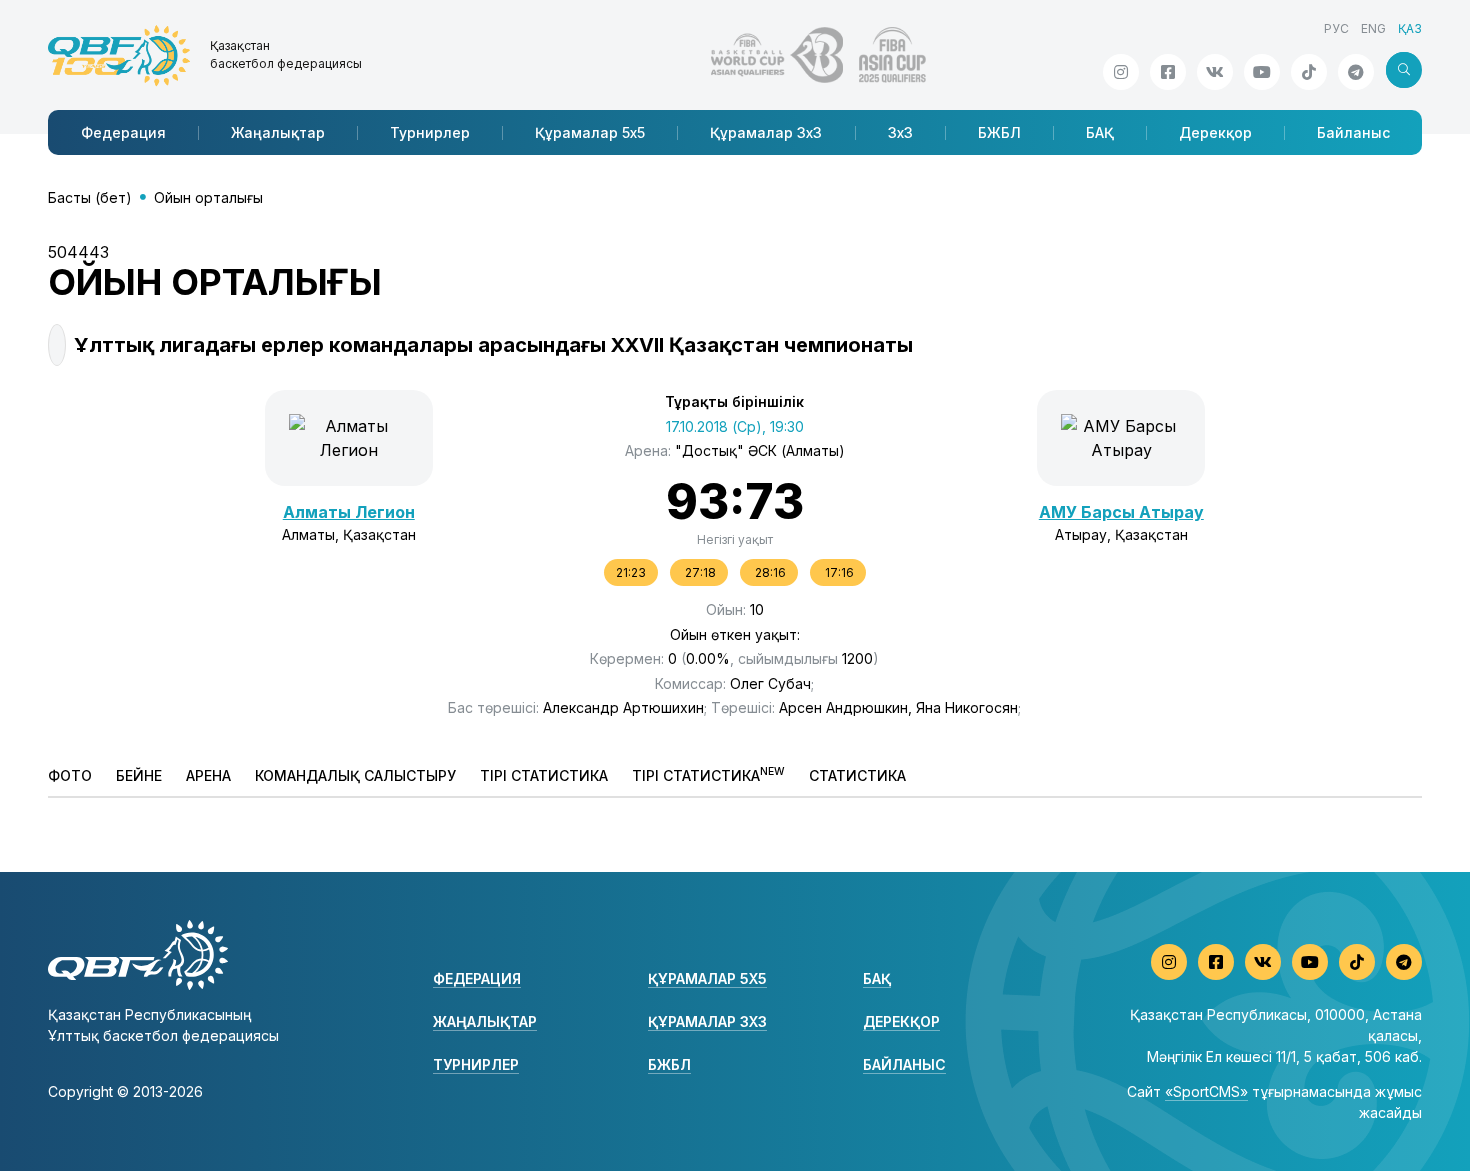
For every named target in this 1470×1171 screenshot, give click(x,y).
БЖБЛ (999, 132)
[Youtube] (1262, 72)
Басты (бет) (90, 197)
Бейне (139, 775)
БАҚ (1100, 132)
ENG (1373, 28)
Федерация (123, 132)
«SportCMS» (1206, 1091)
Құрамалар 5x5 (590, 132)
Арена (208, 775)
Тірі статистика (544, 775)
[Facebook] (1168, 72)
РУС (1336, 28)
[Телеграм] (1356, 72)
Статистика (857, 775)
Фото (70, 775)
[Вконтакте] (1215, 72)
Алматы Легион (349, 512)
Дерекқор (1215, 132)
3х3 (900, 132)
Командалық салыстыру (355, 775)
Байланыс (1353, 132)
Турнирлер (430, 132)
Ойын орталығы (208, 197)
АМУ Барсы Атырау (1121, 512)
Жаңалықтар (278, 132)
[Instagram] (1121, 72)
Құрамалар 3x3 (766, 132)
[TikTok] (1309, 72)
